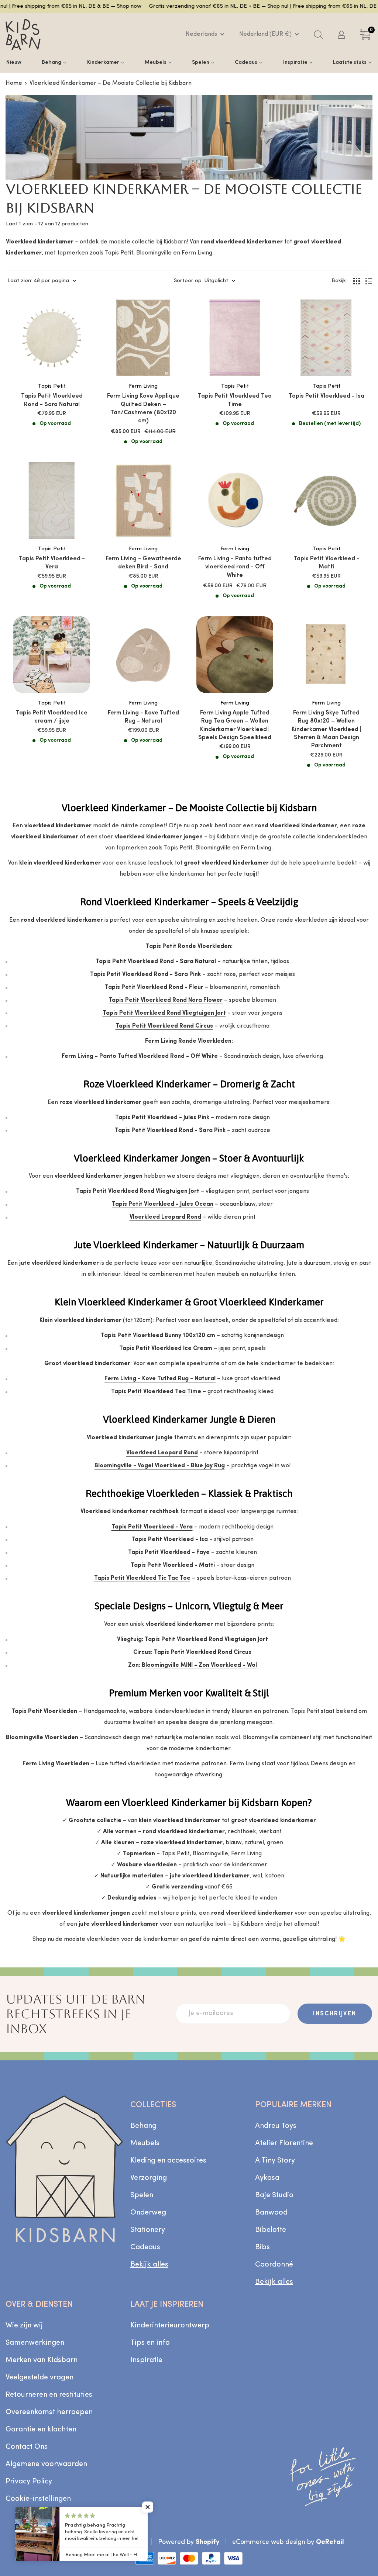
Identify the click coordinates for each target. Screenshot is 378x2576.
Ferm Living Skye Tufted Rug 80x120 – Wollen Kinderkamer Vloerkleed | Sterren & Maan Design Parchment (326, 730)
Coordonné (274, 2265)
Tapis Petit (52, 386)
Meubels (145, 2143)
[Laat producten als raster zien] (357, 281)
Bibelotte (271, 2230)
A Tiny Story (275, 2161)
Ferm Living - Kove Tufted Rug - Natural (143, 717)
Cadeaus (145, 2247)
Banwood (271, 2213)
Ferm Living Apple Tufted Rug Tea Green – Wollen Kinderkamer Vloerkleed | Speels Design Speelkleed (235, 725)
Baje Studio (274, 2195)
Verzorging (149, 2178)
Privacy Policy (29, 2482)
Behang (143, 2126)
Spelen (142, 2195)
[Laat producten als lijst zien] (369, 281)
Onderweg (148, 2213)
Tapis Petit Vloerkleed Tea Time (235, 400)
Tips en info (150, 2343)
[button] (148, 2507)
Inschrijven (335, 2014)
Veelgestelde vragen (39, 2378)
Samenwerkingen (35, 2343)
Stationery (148, 2230)
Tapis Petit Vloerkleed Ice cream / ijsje (52, 717)
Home (14, 83)
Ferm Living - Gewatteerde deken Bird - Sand (143, 563)
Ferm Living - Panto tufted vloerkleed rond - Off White (235, 567)
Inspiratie (146, 2360)
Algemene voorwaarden (46, 2464)
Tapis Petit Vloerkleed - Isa (327, 396)
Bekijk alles (149, 2265)
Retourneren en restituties (49, 2395)
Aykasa (267, 2178)
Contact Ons (27, 2447)
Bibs (262, 2247)
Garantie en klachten (41, 2430)
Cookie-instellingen (38, 2499)
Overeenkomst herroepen (49, 2412)
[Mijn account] (341, 35)
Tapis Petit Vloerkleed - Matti (327, 563)
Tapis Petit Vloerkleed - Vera (52, 563)
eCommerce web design (269, 2542)
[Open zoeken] (318, 35)
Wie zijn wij (24, 2326)
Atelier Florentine (284, 2143)
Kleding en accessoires (168, 2161)
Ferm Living (143, 386)
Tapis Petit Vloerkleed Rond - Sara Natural (52, 400)
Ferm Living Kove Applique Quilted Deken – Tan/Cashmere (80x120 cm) (143, 408)
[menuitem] (14, 62)
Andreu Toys (276, 2126)
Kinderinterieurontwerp (170, 2326)
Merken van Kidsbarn (42, 2360)
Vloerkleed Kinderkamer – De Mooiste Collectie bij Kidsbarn (111, 83)
